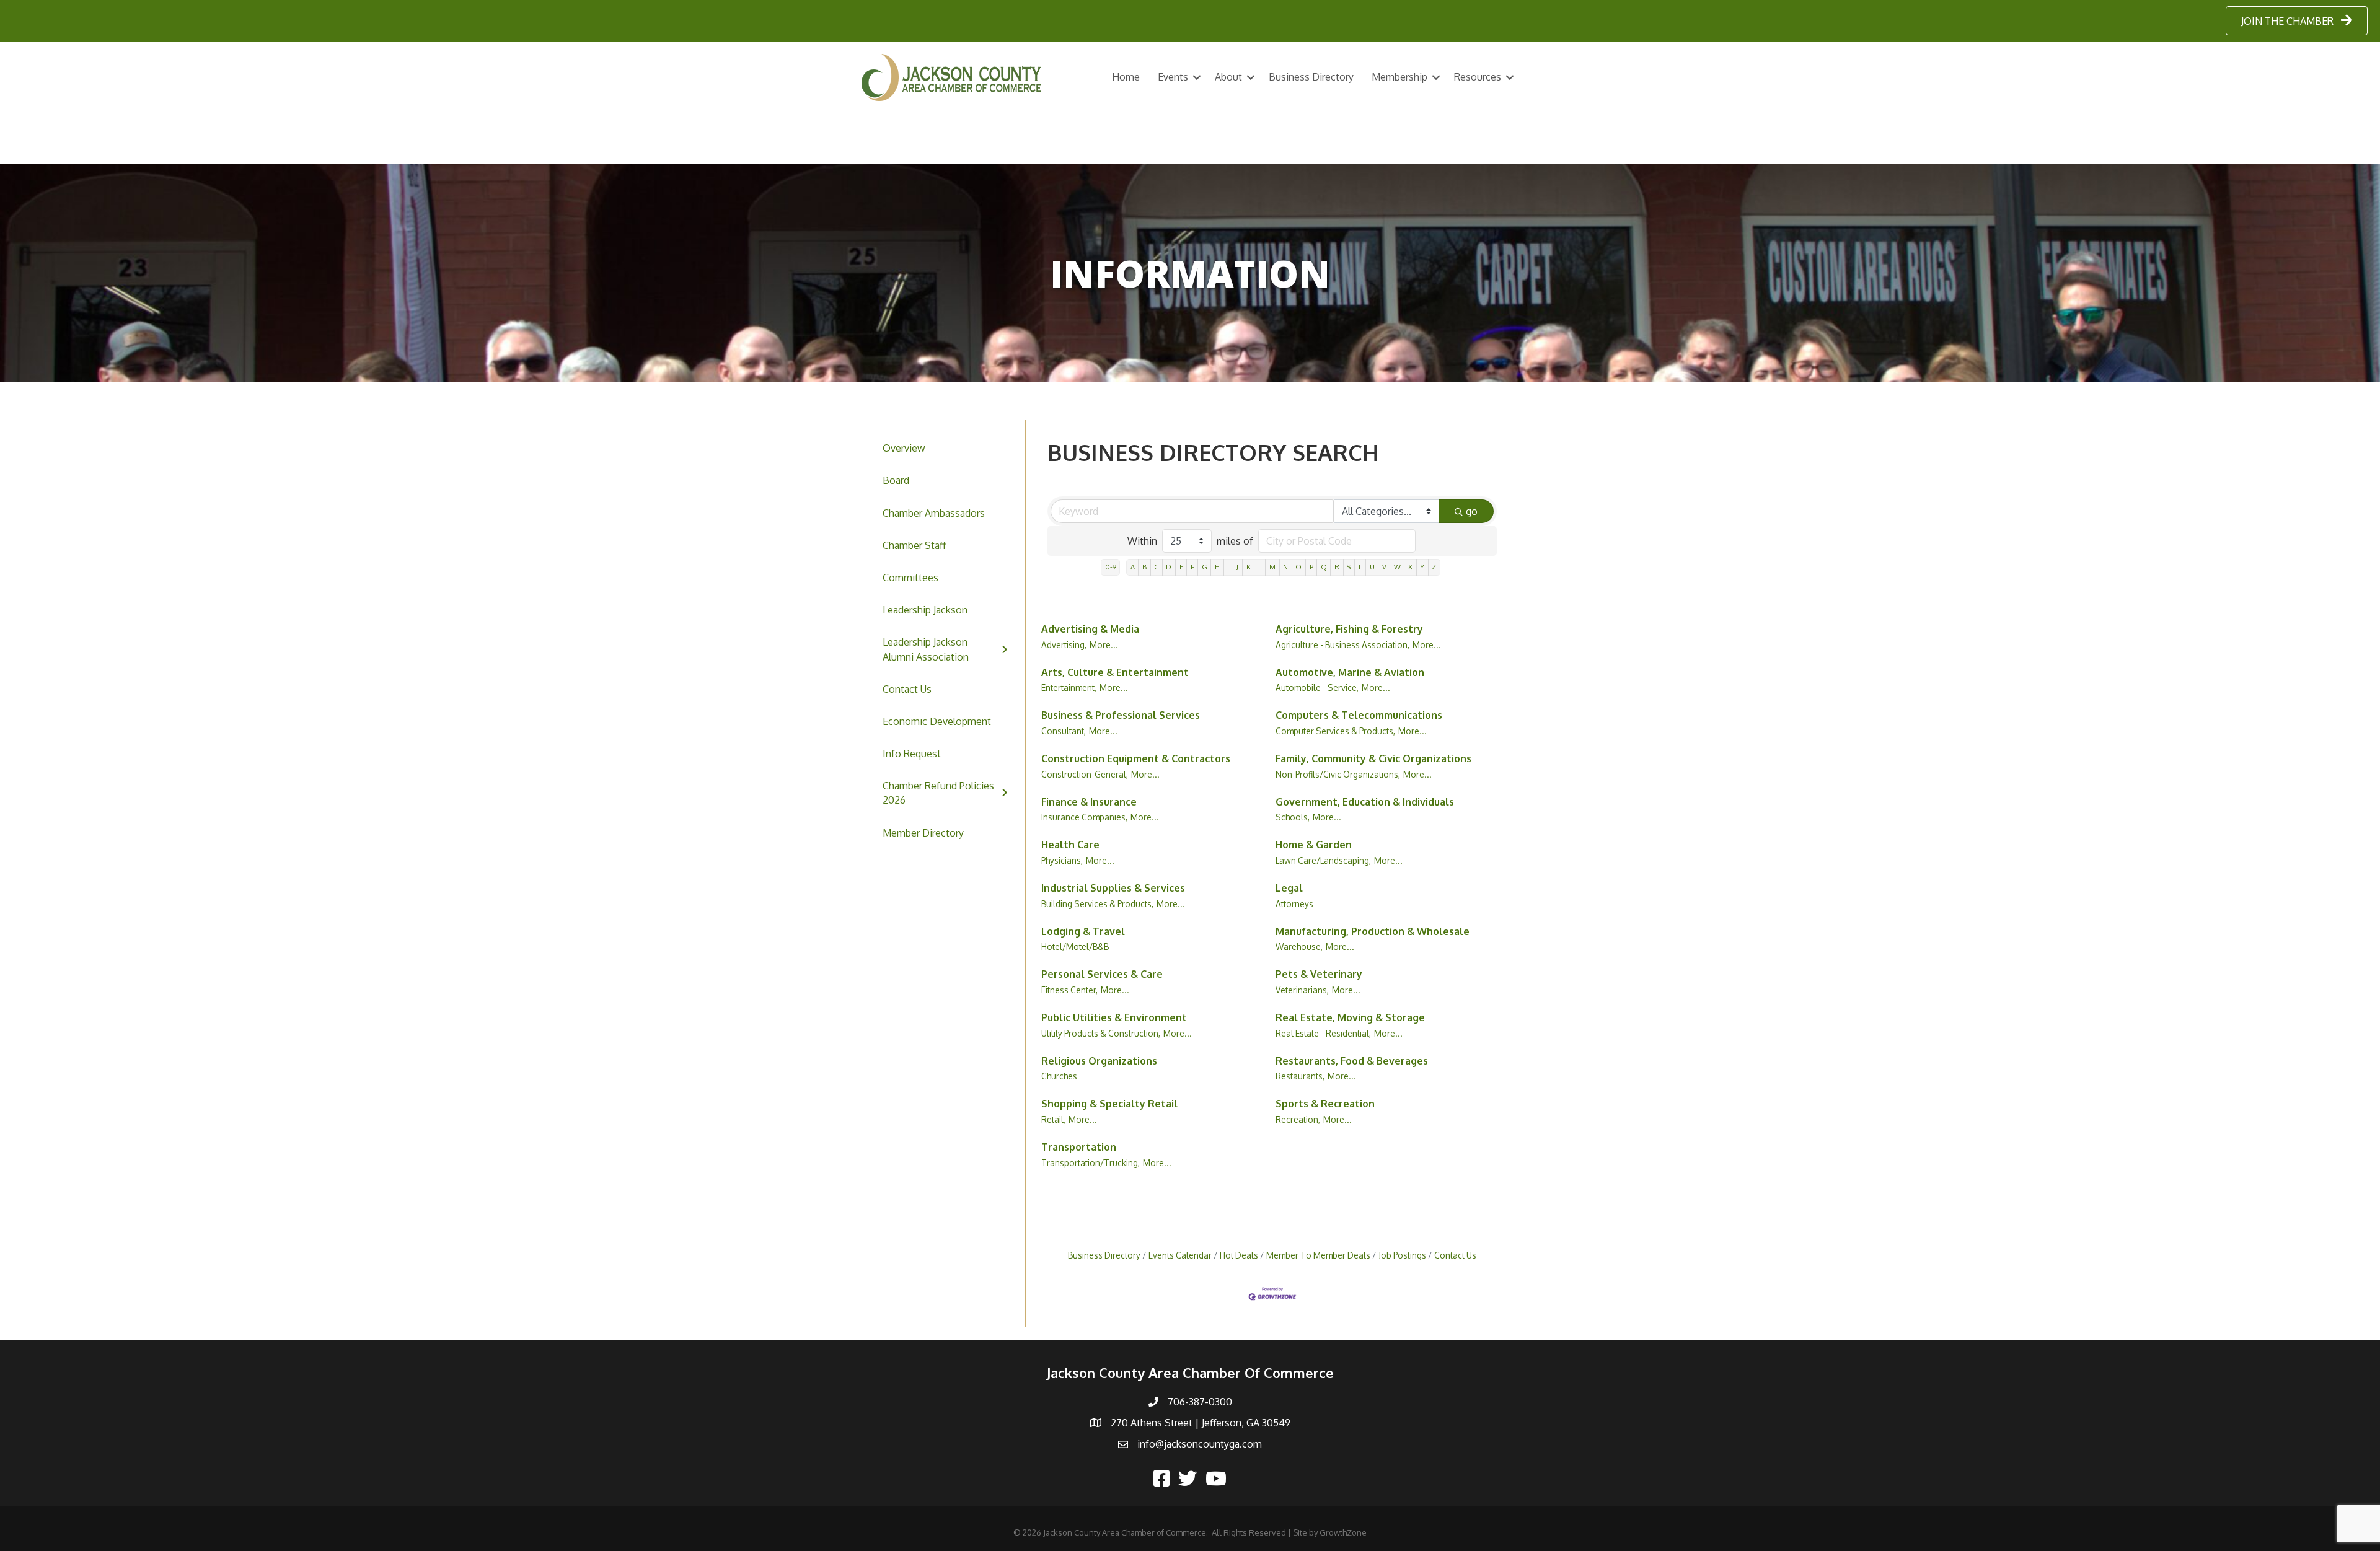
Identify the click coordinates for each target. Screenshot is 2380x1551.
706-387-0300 (1200, 1402)
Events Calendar (1180, 1255)
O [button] (1298, 567)
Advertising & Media (1090, 629)
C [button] (1156, 567)
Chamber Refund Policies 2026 (938, 793)
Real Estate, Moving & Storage (1350, 1017)
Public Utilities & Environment (1114, 1017)
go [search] (1472, 511)
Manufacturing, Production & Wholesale (1373, 931)
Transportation (1079, 1147)
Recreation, (1298, 1119)
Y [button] (1422, 567)
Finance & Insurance (1089, 802)
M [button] (1272, 567)
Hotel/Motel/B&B (1075, 947)
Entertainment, (1069, 688)
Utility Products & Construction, (1101, 1033)
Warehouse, (1299, 947)
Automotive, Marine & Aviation (1350, 672)
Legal (1289, 888)
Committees (910, 578)
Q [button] (1324, 567)
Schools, (1293, 817)
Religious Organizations (1099, 1061)
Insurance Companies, (1084, 817)
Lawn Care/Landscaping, (1323, 860)
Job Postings (1402, 1255)
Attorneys (1294, 904)
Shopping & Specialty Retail (1109, 1104)
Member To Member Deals (1318, 1255)
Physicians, (1062, 860)
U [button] (1372, 567)
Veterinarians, (1302, 990)
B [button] (1144, 567)
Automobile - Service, (1317, 688)
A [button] (1133, 567)
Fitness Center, (1069, 990)
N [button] (1285, 567)
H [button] (1217, 567)
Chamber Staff (914, 545)
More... (1104, 645)
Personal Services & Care (1102, 974)
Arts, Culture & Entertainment (1115, 672)
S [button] (1349, 567)
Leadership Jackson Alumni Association (926, 649)
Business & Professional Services (1121, 715)
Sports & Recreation (1325, 1104)
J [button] (1237, 567)
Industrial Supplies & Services (1113, 888)
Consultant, (1064, 731)
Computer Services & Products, (1335, 731)
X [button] (1410, 567)
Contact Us (907, 689)
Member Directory (923, 833)
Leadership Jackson (925, 610)
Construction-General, (1085, 774)
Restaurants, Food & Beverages (1352, 1061)
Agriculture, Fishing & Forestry (1349, 629)
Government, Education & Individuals (1365, 802)
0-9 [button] (1111, 567)
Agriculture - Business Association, (1342, 645)
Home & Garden (1314, 845)
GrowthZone (1343, 1532)
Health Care (1070, 845)
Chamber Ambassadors (934, 513)
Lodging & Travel (1083, 931)
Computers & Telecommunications (1359, 715)
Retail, (1053, 1119)
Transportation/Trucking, (1091, 1163)
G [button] (1205, 567)
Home (1126, 77)
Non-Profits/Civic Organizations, (1338, 774)
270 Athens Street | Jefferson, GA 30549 (1201, 1423)
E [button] (1181, 567)
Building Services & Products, (1097, 904)
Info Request (912, 754)
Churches (1059, 1076)
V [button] (1384, 567)
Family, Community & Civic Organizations (1373, 758)
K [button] (1249, 567)
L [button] (1260, 567)
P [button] (1311, 567)
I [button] (1228, 567)
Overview (904, 448)
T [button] (1360, 567)
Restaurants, (1300, 1076)
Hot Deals (1239, 1255)
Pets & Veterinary (1319, 974)
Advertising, (1064, 645)
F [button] (1192, 567)
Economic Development (937, 721)
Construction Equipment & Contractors (1136, 758)
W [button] (1397, 567)
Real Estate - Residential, (1323, 1033)
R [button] (1337, 567)
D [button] (1169, 567)
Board (896, 480)
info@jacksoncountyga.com (1200, 1444)
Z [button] (1434, 567)
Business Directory (1311, 77)
